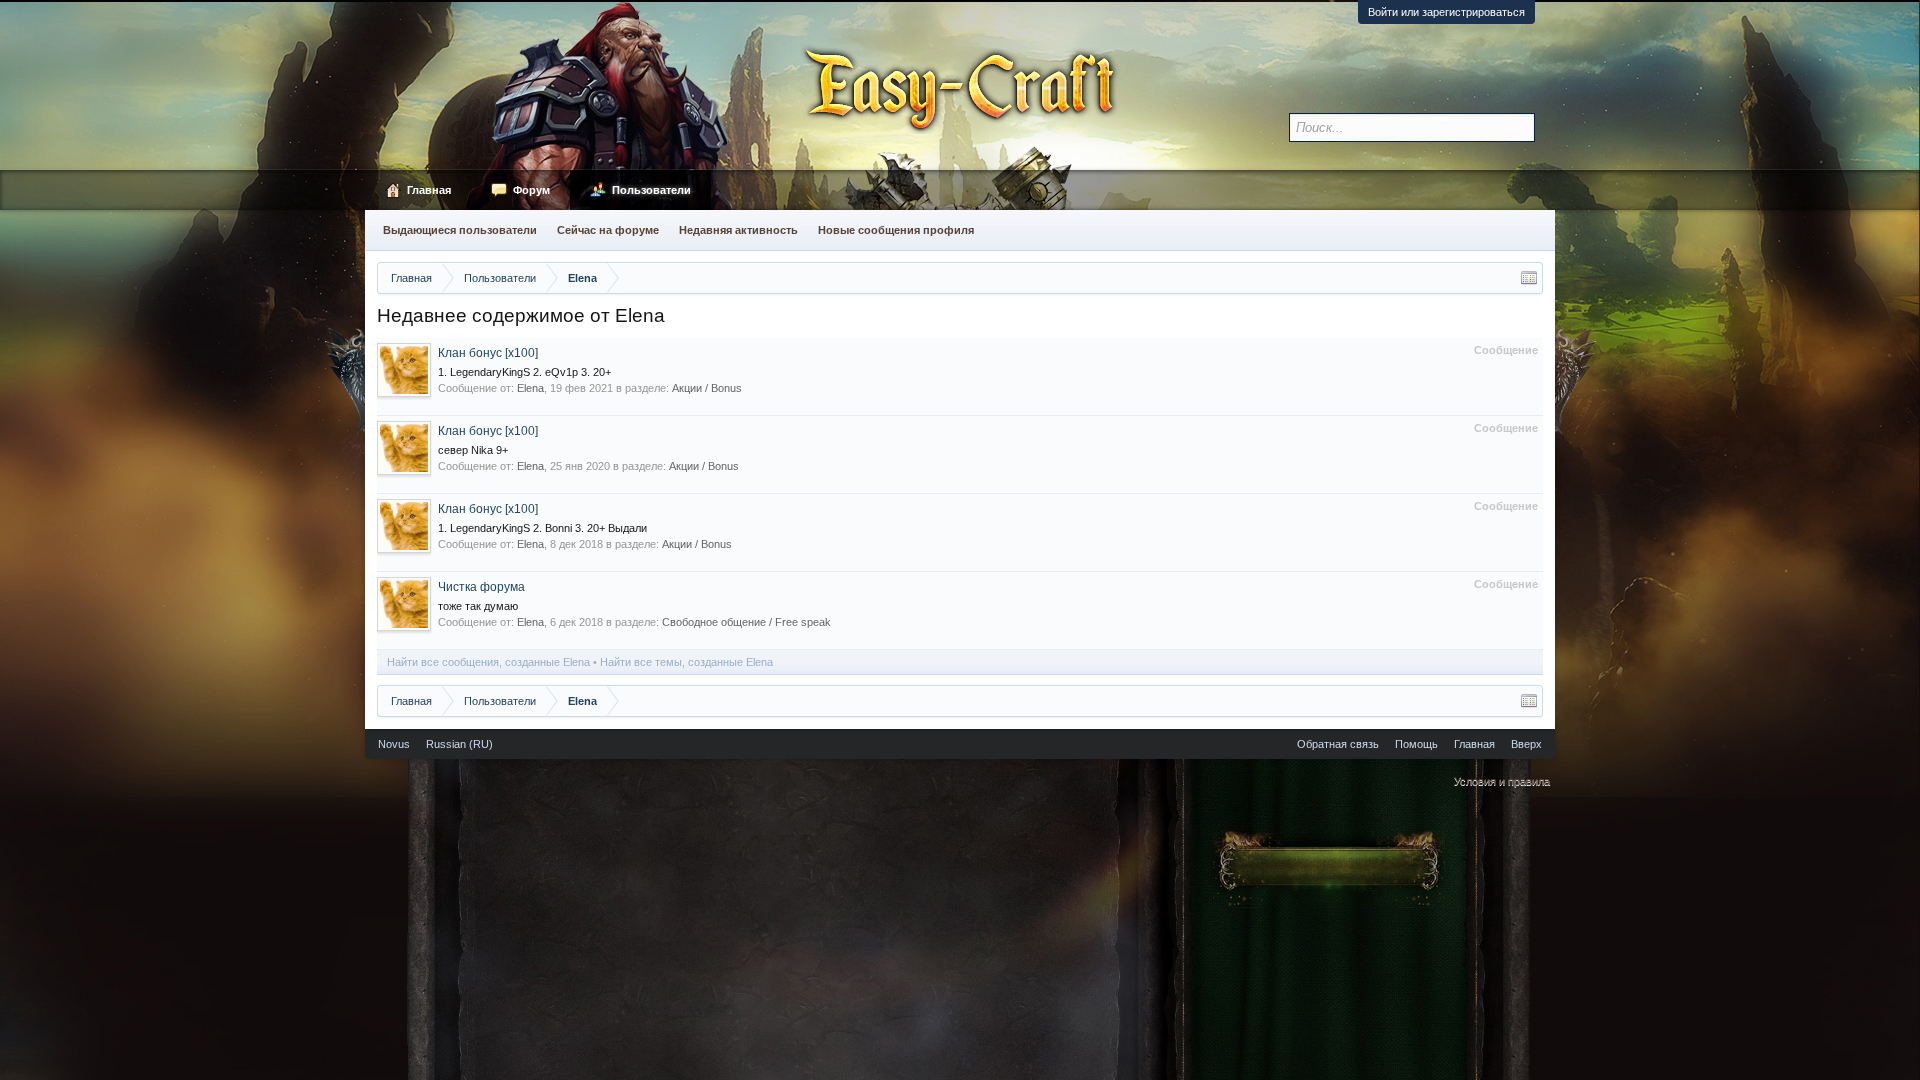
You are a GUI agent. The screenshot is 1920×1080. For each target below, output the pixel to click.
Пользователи (651, 190)
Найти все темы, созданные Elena (686, 662)
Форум (531, 190)
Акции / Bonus (707, 388)
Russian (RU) (459, 744)
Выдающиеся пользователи (460, 230)
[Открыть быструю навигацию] (1529, 278)
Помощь (1416, 744)
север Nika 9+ (473, 450)
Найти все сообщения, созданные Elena (488, 662)
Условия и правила (1502, 781)
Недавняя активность (738, 230)
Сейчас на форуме (608, 230)
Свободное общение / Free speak (746, 622)
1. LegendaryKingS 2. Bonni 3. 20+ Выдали (542, 528)
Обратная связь (1338, 744)
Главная (429, 190)
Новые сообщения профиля (896, 230)
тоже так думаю (478, 606)
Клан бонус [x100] (488, 353)
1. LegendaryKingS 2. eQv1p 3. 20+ (524, 372)
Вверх (1526, 744)
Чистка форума (481, 587)
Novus (394, 744)
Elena (530, 388)
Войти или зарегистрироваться (1446, 12)
